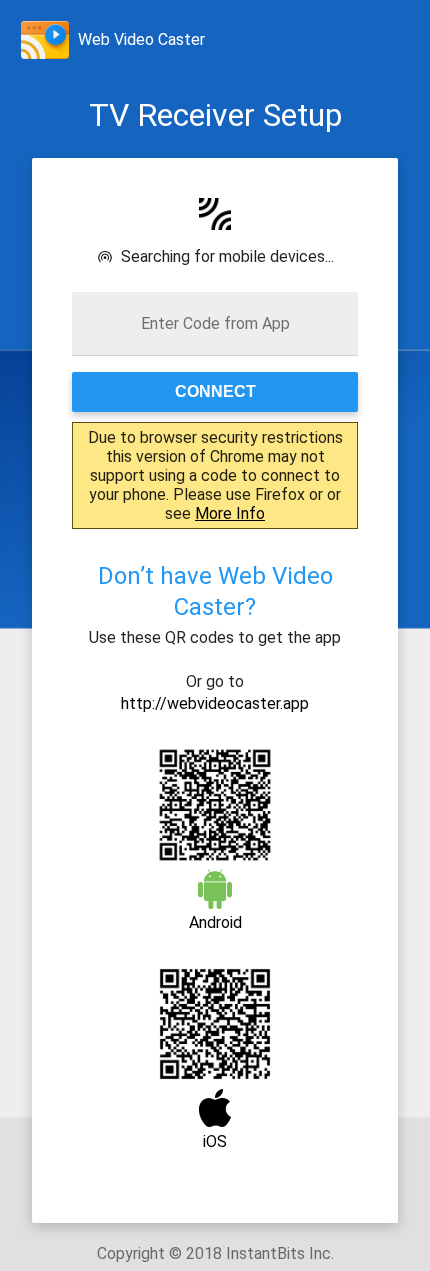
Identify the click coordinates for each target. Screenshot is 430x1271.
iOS (215, 1141)
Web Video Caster (141, 39)
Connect (215, 391)
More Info (230, 513)
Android (215, 922)
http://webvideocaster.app (215, 703)
